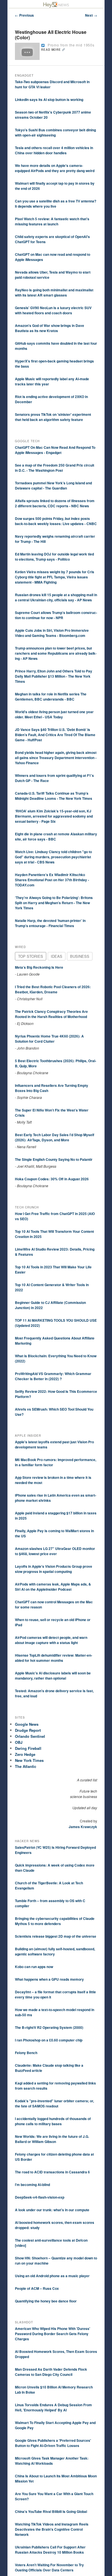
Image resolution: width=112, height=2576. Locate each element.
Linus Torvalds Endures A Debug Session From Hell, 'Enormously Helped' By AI (53, 2407)
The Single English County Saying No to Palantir (54, 1159)
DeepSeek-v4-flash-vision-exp (40, 2197)
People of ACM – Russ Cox (37, 2288)
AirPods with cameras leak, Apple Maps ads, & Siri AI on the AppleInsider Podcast (53, 1587)
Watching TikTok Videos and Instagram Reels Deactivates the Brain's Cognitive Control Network (52, 2529)
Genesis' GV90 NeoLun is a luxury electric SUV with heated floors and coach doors (53, 310)
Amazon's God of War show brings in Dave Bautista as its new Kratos (50, 328)
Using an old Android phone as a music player (52, 2276)
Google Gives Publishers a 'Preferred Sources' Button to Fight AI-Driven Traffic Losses (53, 2443)
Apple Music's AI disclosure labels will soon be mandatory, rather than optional (53, 1676)
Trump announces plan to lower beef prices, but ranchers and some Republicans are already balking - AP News (56, 653)
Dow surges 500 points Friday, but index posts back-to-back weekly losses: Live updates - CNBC (56, 521)
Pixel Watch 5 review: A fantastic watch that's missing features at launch (52, 221)
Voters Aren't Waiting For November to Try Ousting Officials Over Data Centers (49, 2567)
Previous (24, 15)
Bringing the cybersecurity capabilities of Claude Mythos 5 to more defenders (55, 1921)
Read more (51, 50)
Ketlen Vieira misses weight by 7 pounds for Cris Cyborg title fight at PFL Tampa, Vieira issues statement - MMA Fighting (55, 577)
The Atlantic (26, 1766)
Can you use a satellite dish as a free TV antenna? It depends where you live (56, 204)
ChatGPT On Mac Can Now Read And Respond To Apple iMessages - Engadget (55, 450)
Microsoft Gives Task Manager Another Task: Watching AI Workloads (52, 2461)
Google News (27, 1724)
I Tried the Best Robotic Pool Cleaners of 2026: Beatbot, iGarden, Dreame (53, 989)
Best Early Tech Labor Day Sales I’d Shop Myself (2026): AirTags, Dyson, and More (55, 1137)
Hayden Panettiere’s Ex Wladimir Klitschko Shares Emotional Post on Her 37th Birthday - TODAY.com (52, 880)
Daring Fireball (28, 1748)
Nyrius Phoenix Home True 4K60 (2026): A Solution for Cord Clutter (49, 1039)
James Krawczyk (83, 1827)
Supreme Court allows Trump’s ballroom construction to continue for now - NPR (56, 615)
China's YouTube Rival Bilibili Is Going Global (51, 2511)
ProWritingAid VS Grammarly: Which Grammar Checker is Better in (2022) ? (53, 1376)
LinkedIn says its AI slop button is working (49, 100)
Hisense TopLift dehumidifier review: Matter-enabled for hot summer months (54, 1658)
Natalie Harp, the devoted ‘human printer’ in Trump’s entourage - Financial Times (50, 923)
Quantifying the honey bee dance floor (46, 2301)
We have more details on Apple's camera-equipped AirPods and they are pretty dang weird (55, 168)
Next (91, 15)
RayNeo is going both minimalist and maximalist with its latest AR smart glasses (54, 292)
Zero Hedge (25, 1754)
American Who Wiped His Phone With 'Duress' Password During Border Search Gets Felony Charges (53, 2334)
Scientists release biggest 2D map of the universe (56, 1936)
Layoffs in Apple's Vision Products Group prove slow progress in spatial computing (54, 1569)
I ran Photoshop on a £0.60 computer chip (49, 2040)
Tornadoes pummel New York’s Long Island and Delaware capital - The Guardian (53, 485)
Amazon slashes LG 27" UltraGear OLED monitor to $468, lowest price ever (55, 1551)
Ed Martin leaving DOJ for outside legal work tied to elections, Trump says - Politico (54, 557)
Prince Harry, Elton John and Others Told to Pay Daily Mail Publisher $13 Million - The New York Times (54, 676)
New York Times (29, 1760)
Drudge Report (28, 1730)
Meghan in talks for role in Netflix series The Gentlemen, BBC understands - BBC (51, 697)
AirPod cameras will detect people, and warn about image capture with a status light (51, 1640)
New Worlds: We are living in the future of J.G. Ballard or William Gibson (52, 2139)
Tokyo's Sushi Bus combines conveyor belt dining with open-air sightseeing (55, 132)
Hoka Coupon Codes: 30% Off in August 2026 (52, 1179)
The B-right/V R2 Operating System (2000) (49, 2027)
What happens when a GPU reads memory (49, 1979)
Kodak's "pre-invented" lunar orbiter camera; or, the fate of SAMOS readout (54, 2103)
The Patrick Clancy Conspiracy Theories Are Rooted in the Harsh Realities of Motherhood (51, 1014)
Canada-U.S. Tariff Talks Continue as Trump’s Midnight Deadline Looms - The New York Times (54, 796)
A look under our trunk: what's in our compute (52, 2210)
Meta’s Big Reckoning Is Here (39, 967)
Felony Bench (26, 2053)
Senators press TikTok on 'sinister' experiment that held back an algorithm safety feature (53, 417)
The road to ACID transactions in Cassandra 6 (52, 2172)
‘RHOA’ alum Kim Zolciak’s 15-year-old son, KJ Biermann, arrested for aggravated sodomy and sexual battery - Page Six (54, 816)
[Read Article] (43, 45)
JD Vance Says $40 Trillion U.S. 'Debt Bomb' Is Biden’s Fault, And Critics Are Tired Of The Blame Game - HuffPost (55, 735)
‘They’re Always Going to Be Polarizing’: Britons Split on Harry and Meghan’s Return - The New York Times (54, 903)
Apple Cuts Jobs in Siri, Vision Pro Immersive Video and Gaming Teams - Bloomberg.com (52, 633)
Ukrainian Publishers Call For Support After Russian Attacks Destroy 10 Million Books (50, 2550)
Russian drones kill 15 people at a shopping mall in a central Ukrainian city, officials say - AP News (56, 597)
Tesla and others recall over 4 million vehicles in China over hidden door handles (54, 150)
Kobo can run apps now (34, 1967)
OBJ (19, 1742)
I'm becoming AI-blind (32, 2185)
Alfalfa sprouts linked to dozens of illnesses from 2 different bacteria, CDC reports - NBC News (55, 503)
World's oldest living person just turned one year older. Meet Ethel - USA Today (54, 714)
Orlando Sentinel (30, 1736)
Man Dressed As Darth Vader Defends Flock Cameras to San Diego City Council (51, 2372)
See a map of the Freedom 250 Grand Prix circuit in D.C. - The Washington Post (55, 468)
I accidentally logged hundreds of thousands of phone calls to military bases (53, 2121)
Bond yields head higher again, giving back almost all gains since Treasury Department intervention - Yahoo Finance (56, 758)
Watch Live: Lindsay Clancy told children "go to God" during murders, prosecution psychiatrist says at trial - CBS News (53, 857)
